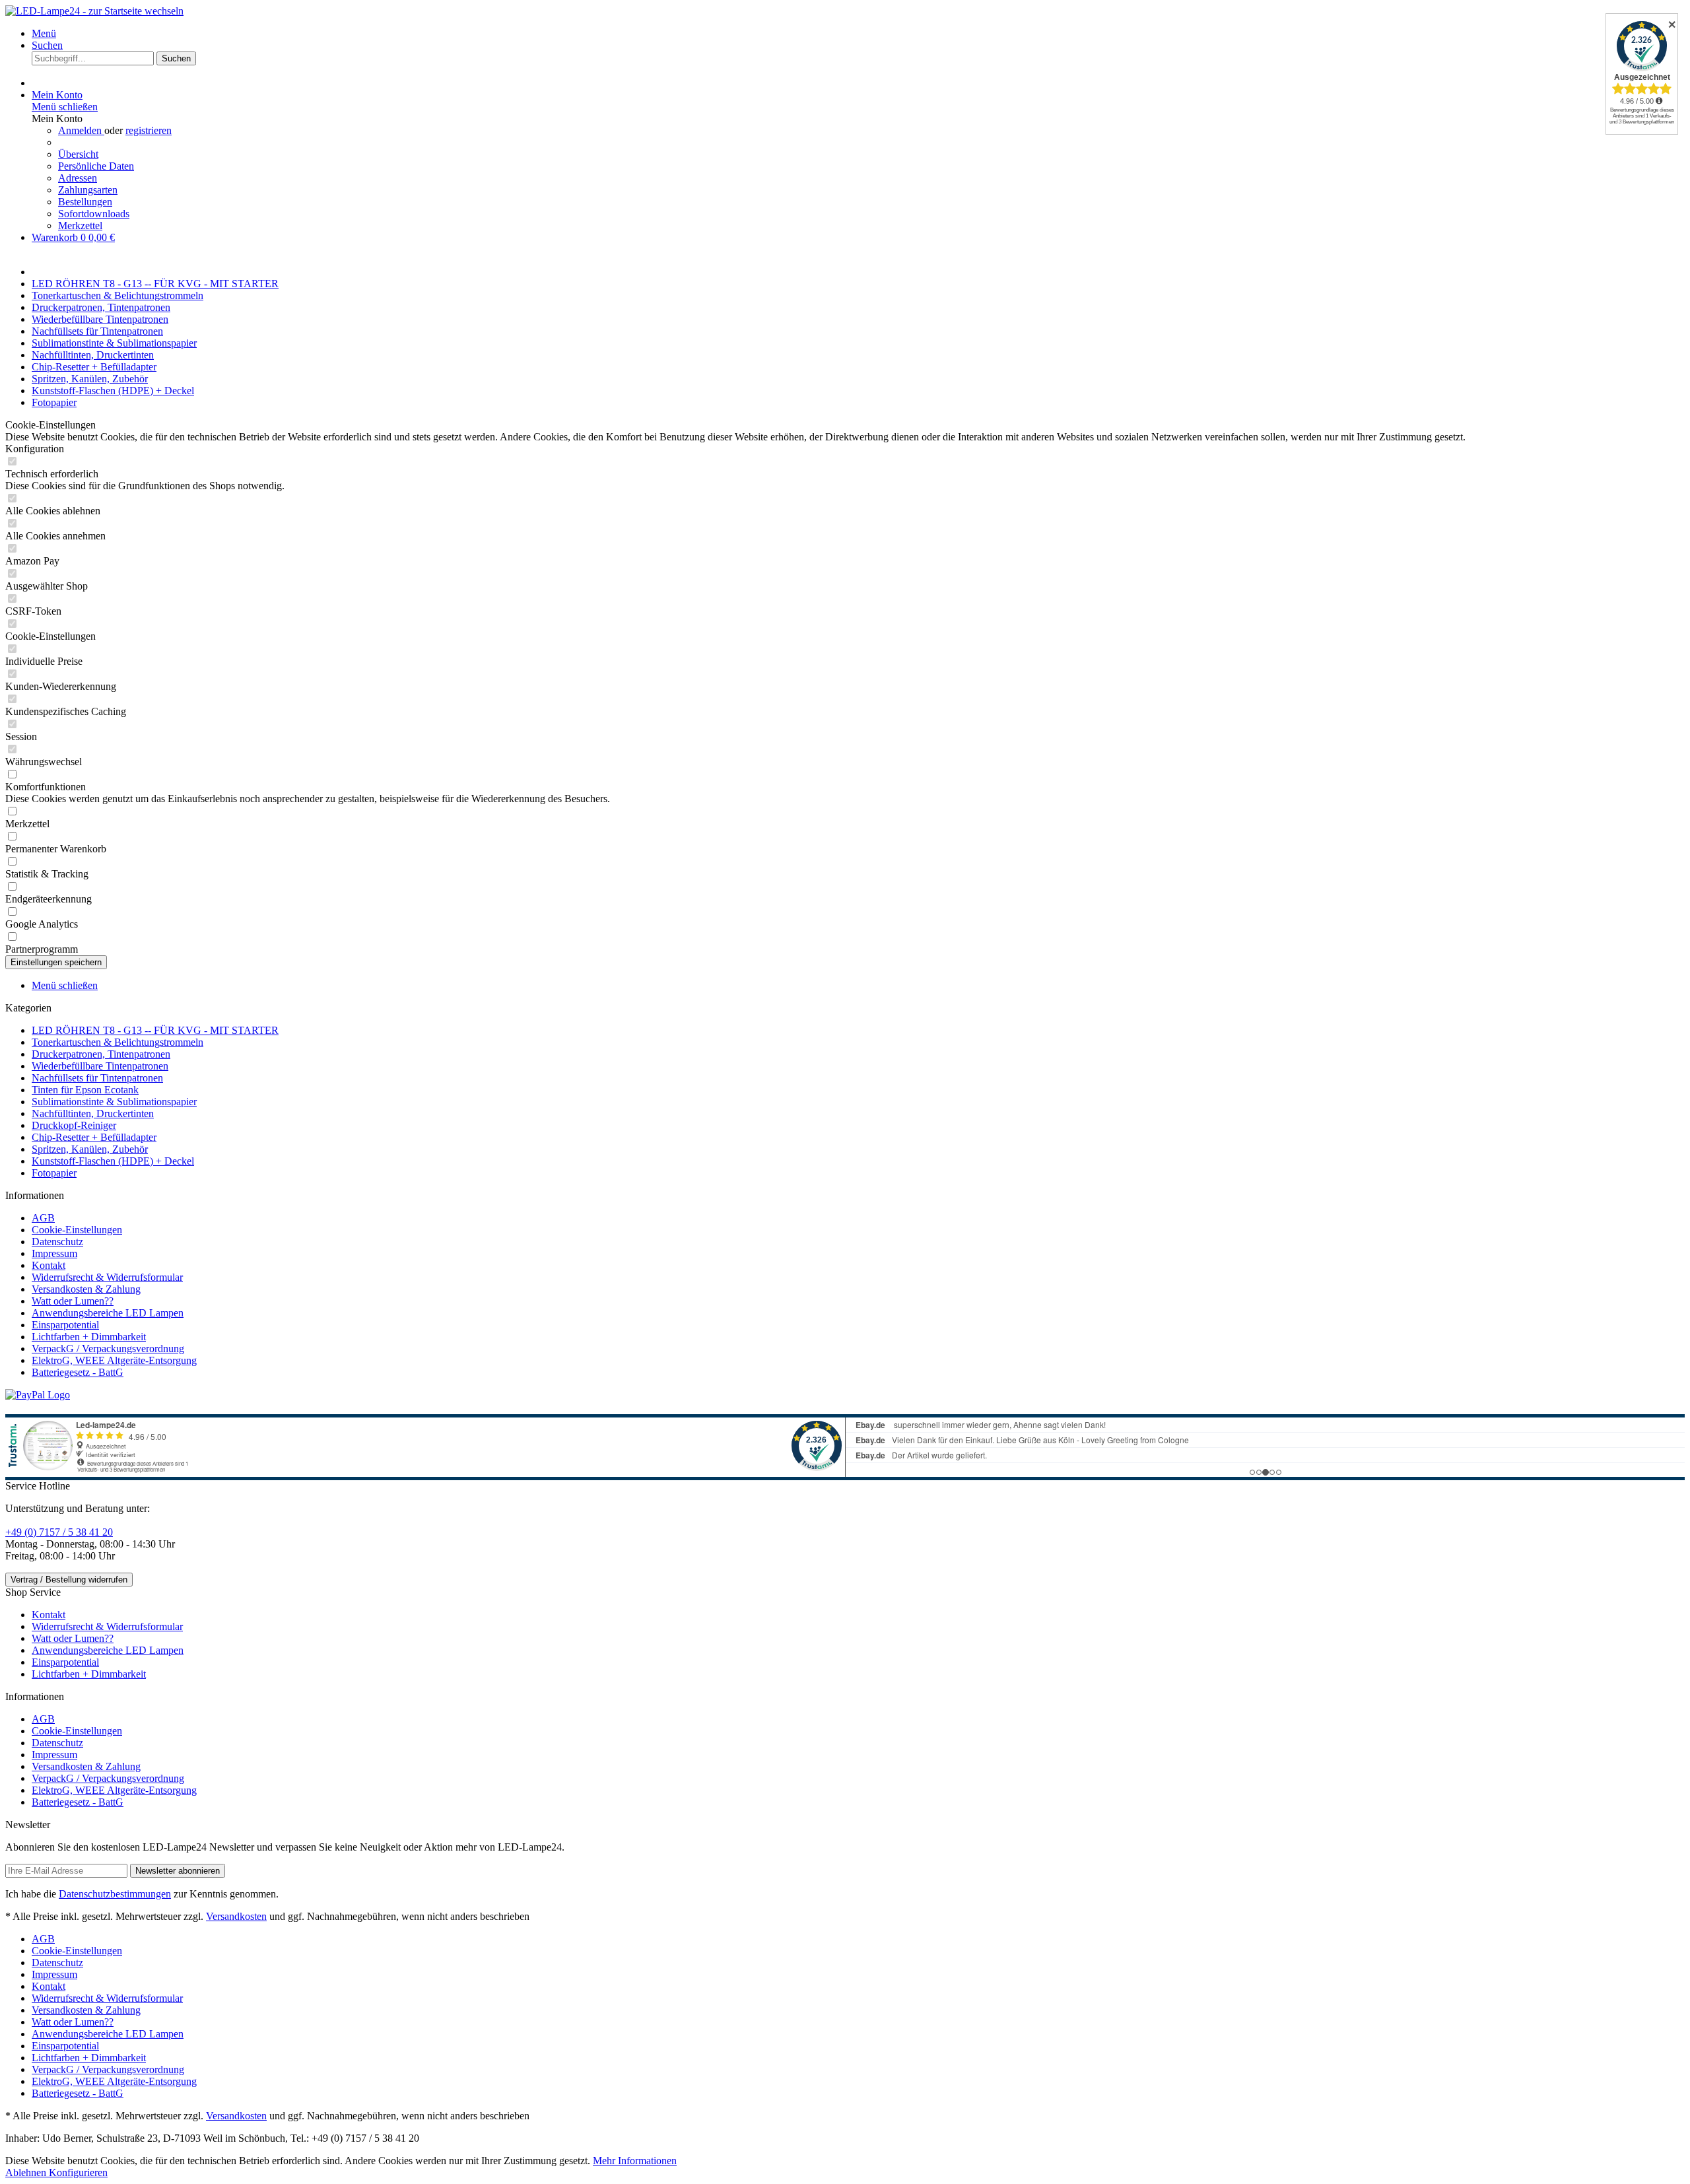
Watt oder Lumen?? (73, 1301)
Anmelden (81, 130)
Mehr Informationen (635, 2161)
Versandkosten (236, 1916)
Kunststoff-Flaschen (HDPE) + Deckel (113, 1161)
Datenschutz (57, 1242)
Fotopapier (54, 1173)
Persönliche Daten (96, 166)
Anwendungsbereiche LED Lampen (108, 1313)
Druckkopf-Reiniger (74, 1125)
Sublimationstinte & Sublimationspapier (114, 1102)
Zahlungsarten (88, 190)
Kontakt (49, 1265)
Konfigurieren (78, 2172)
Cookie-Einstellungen (77, 1230)
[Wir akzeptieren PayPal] (38, 1395)
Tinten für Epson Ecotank (85, 1090)
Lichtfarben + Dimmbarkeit (89, 1337)
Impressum (54, 1253)
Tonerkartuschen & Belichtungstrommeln (118, 1042)
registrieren (149, 130)
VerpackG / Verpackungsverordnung (108, 1348)
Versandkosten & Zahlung (86, 1289)
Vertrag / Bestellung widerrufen (69, 1580)
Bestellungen (85, 202)
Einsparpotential (65, 1325)
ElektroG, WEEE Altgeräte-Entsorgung (114, 1360)
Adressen (78, 178)
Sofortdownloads (94, 214)
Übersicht (78, 154)
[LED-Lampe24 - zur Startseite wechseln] (94, 11)
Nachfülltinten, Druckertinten (93, 1113)
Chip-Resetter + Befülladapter (94, 1137)
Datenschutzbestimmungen (115, 1894)
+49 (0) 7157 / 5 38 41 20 (59, 1532)
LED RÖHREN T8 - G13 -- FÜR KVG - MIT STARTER (155, 1030)
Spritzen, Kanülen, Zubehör (90, 1149)
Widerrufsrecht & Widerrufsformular (107, 1277)
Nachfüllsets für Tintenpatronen (97, 1078)
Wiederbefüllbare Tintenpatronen (100, 1066)
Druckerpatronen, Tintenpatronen (101, 1054)
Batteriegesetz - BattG (78, 1372)
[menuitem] (858, 34)
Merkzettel (80, 225)
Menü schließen (65, 107)
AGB (43, 1218)
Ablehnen (27, 2172)
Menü (44, 33)
